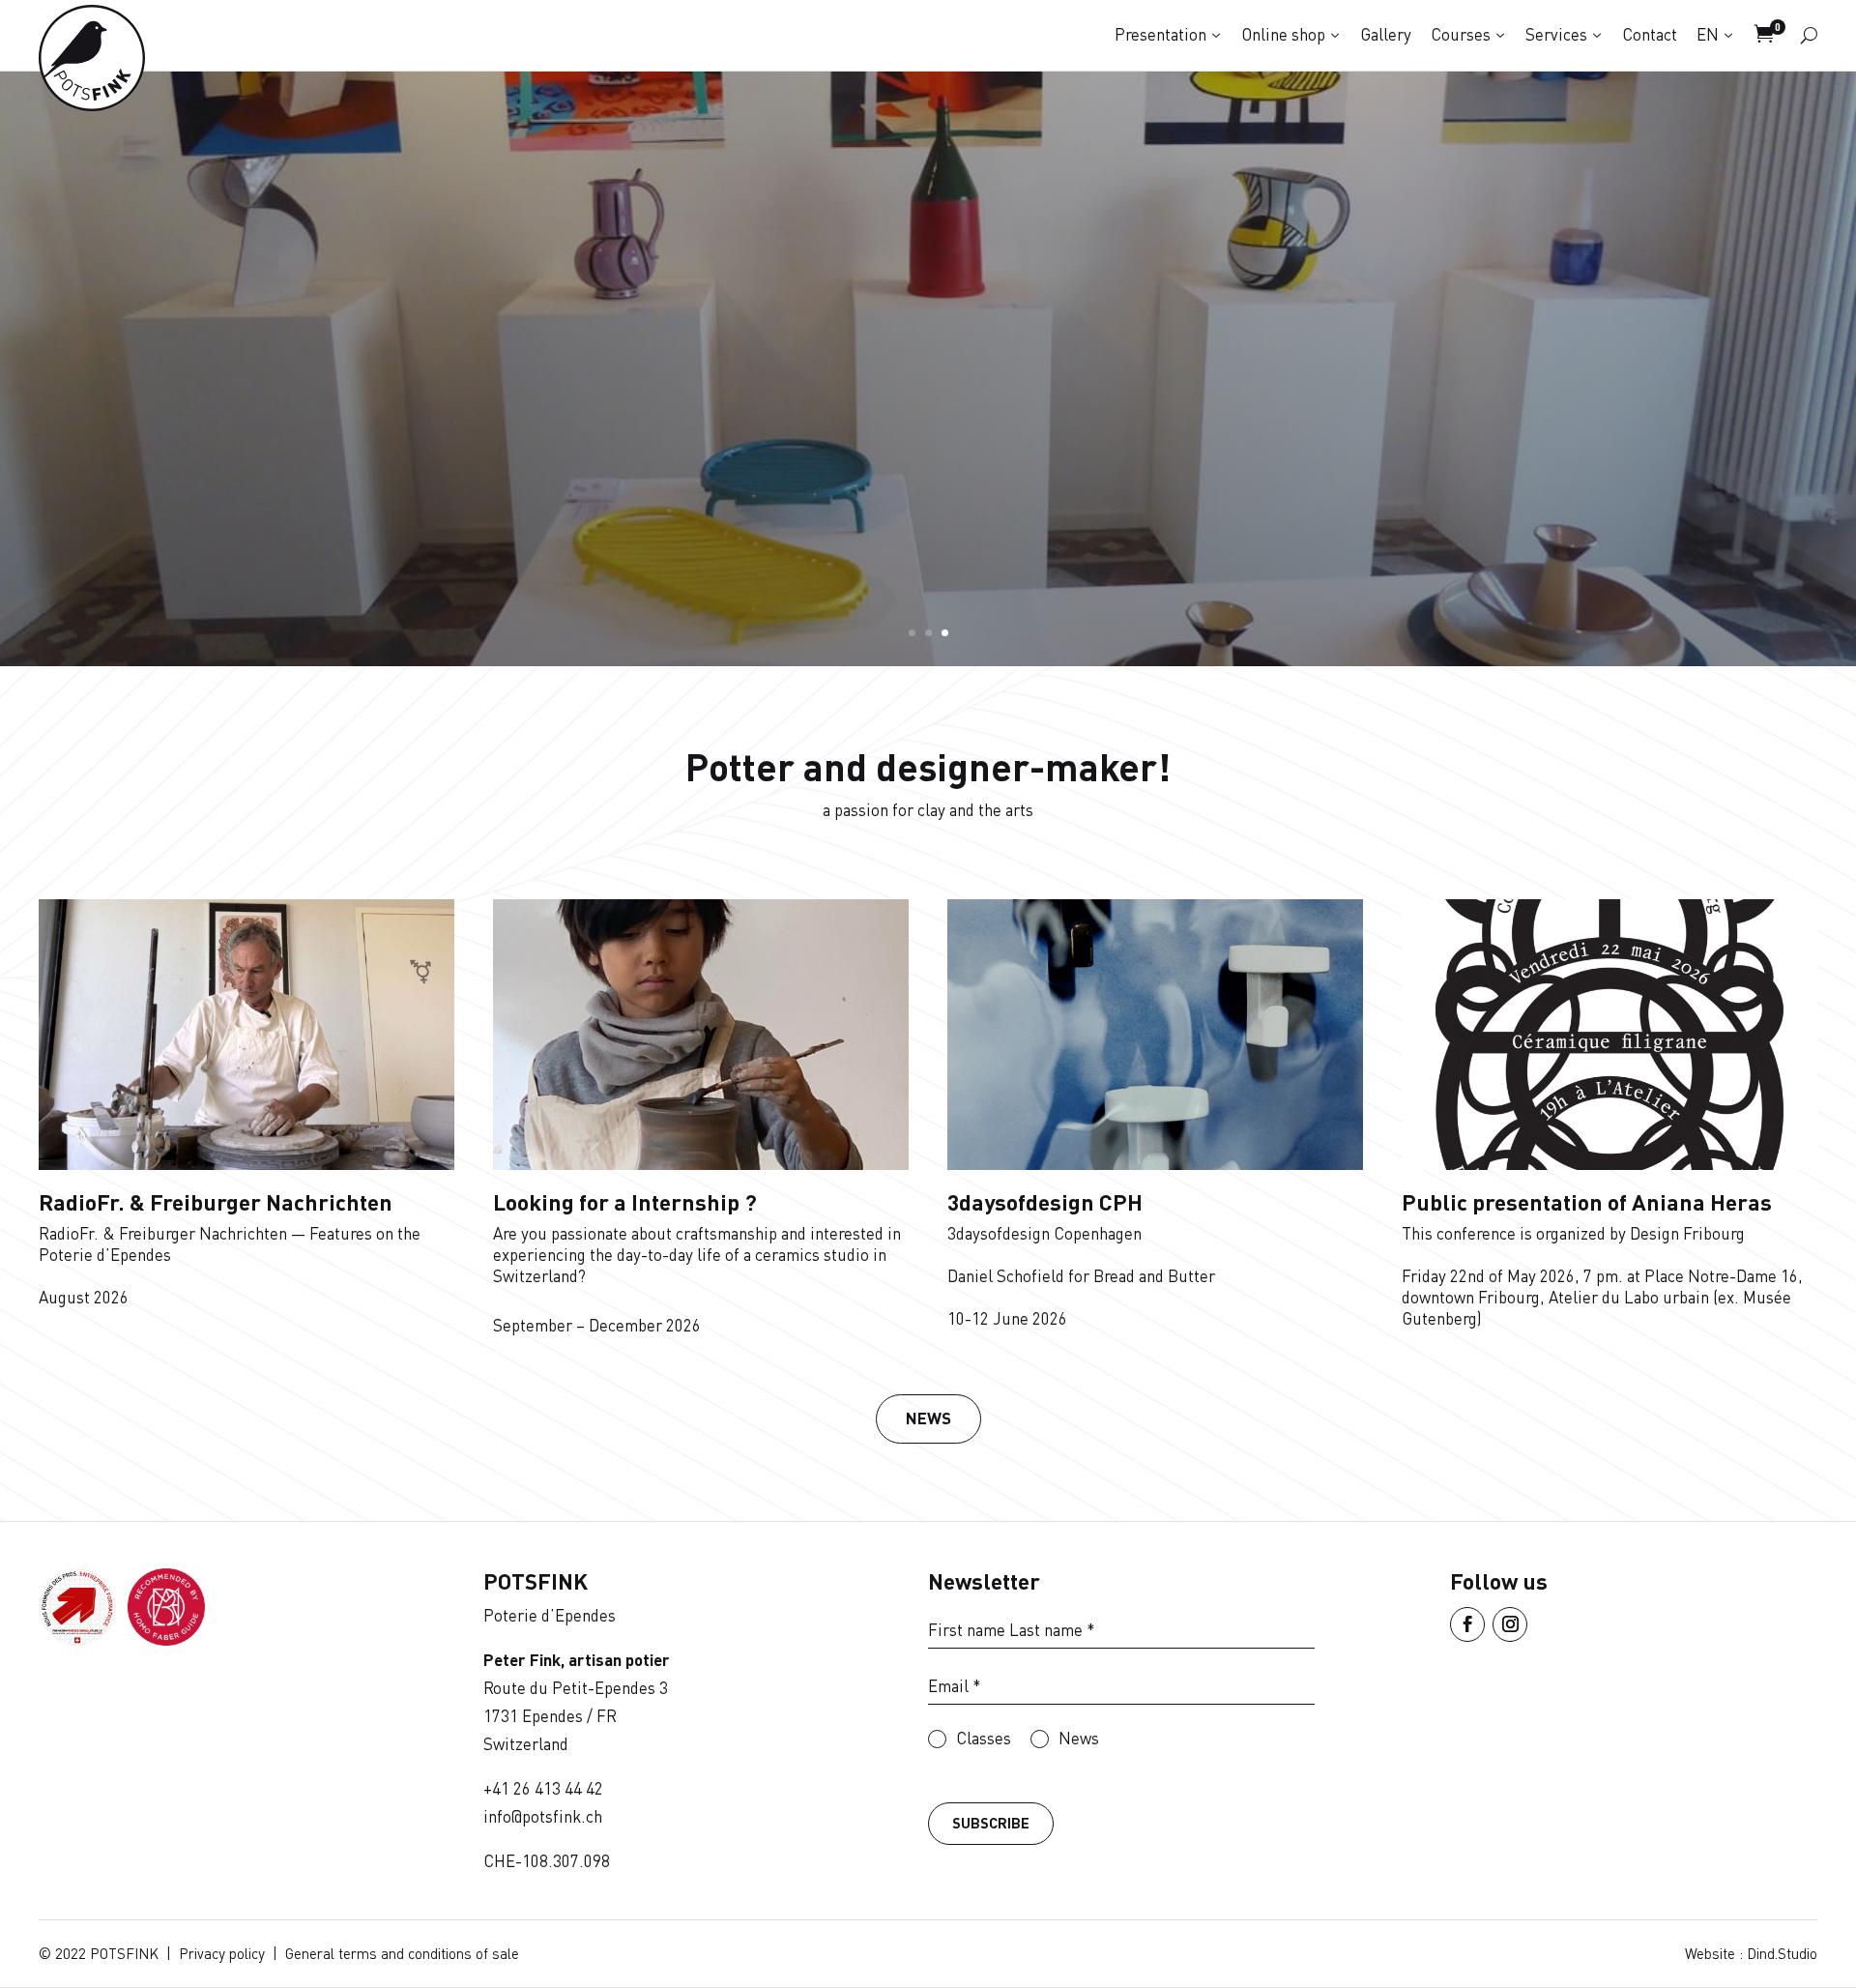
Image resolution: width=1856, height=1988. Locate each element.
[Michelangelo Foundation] (166, 1639)
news (928, 1418)
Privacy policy (222, 1953)
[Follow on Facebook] (1467, 1624)
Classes (984, 1738)
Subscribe (991, 1823)
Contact (1650, 34)
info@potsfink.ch (543, 1816)
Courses (1461, 34)
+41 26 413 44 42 (543, 1788)
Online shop (1283, 34)
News (1079, 1738)
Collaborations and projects (928, 301)
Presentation (1160, 34)
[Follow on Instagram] (1510, 1624)
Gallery (1386, 34)
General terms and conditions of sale (402, 1953)
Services (1556, 34)
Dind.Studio (1782, 1953)
